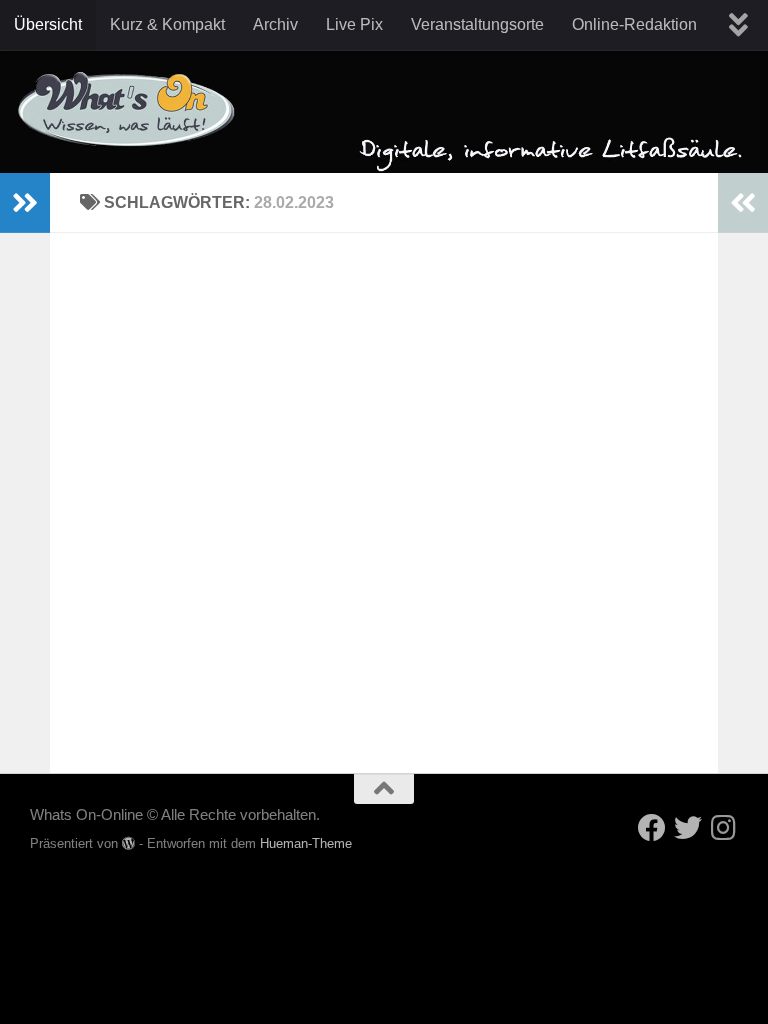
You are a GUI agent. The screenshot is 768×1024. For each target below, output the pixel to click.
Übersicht (48, 24)
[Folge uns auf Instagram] (724, 828)
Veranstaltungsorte (477, 24)
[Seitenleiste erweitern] (25, 203)
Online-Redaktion (634, 24)
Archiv (275, 24)
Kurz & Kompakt (167, 24)
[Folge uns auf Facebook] (652, 828)
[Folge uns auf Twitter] (688, 828)
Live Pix (354, 24)
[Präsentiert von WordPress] (128, 843)
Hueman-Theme (306, 843)
